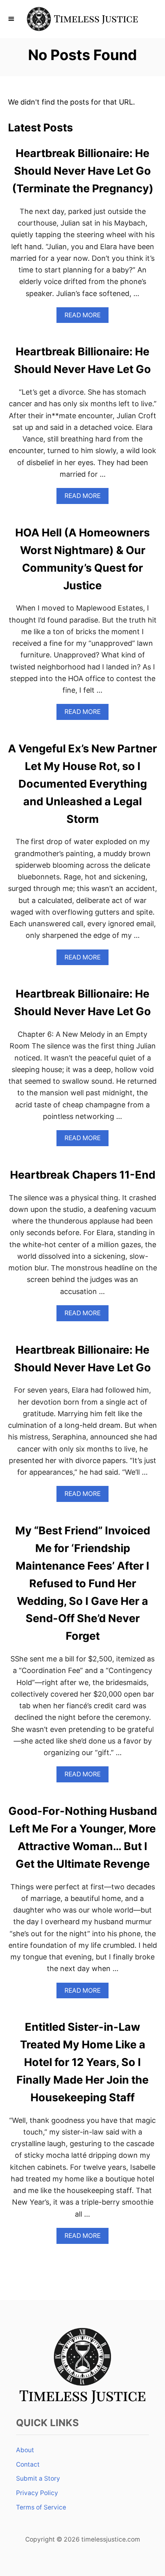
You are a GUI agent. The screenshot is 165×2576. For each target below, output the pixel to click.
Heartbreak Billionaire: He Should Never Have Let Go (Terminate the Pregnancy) (83, 171)
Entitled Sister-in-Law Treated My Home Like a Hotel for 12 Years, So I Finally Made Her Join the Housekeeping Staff (82, 2062)
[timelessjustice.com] (82, 19)
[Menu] (12, 19)
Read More (85, 317)
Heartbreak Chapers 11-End (83, 1175)
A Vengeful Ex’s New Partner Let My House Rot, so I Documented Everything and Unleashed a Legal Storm (82, 784)
